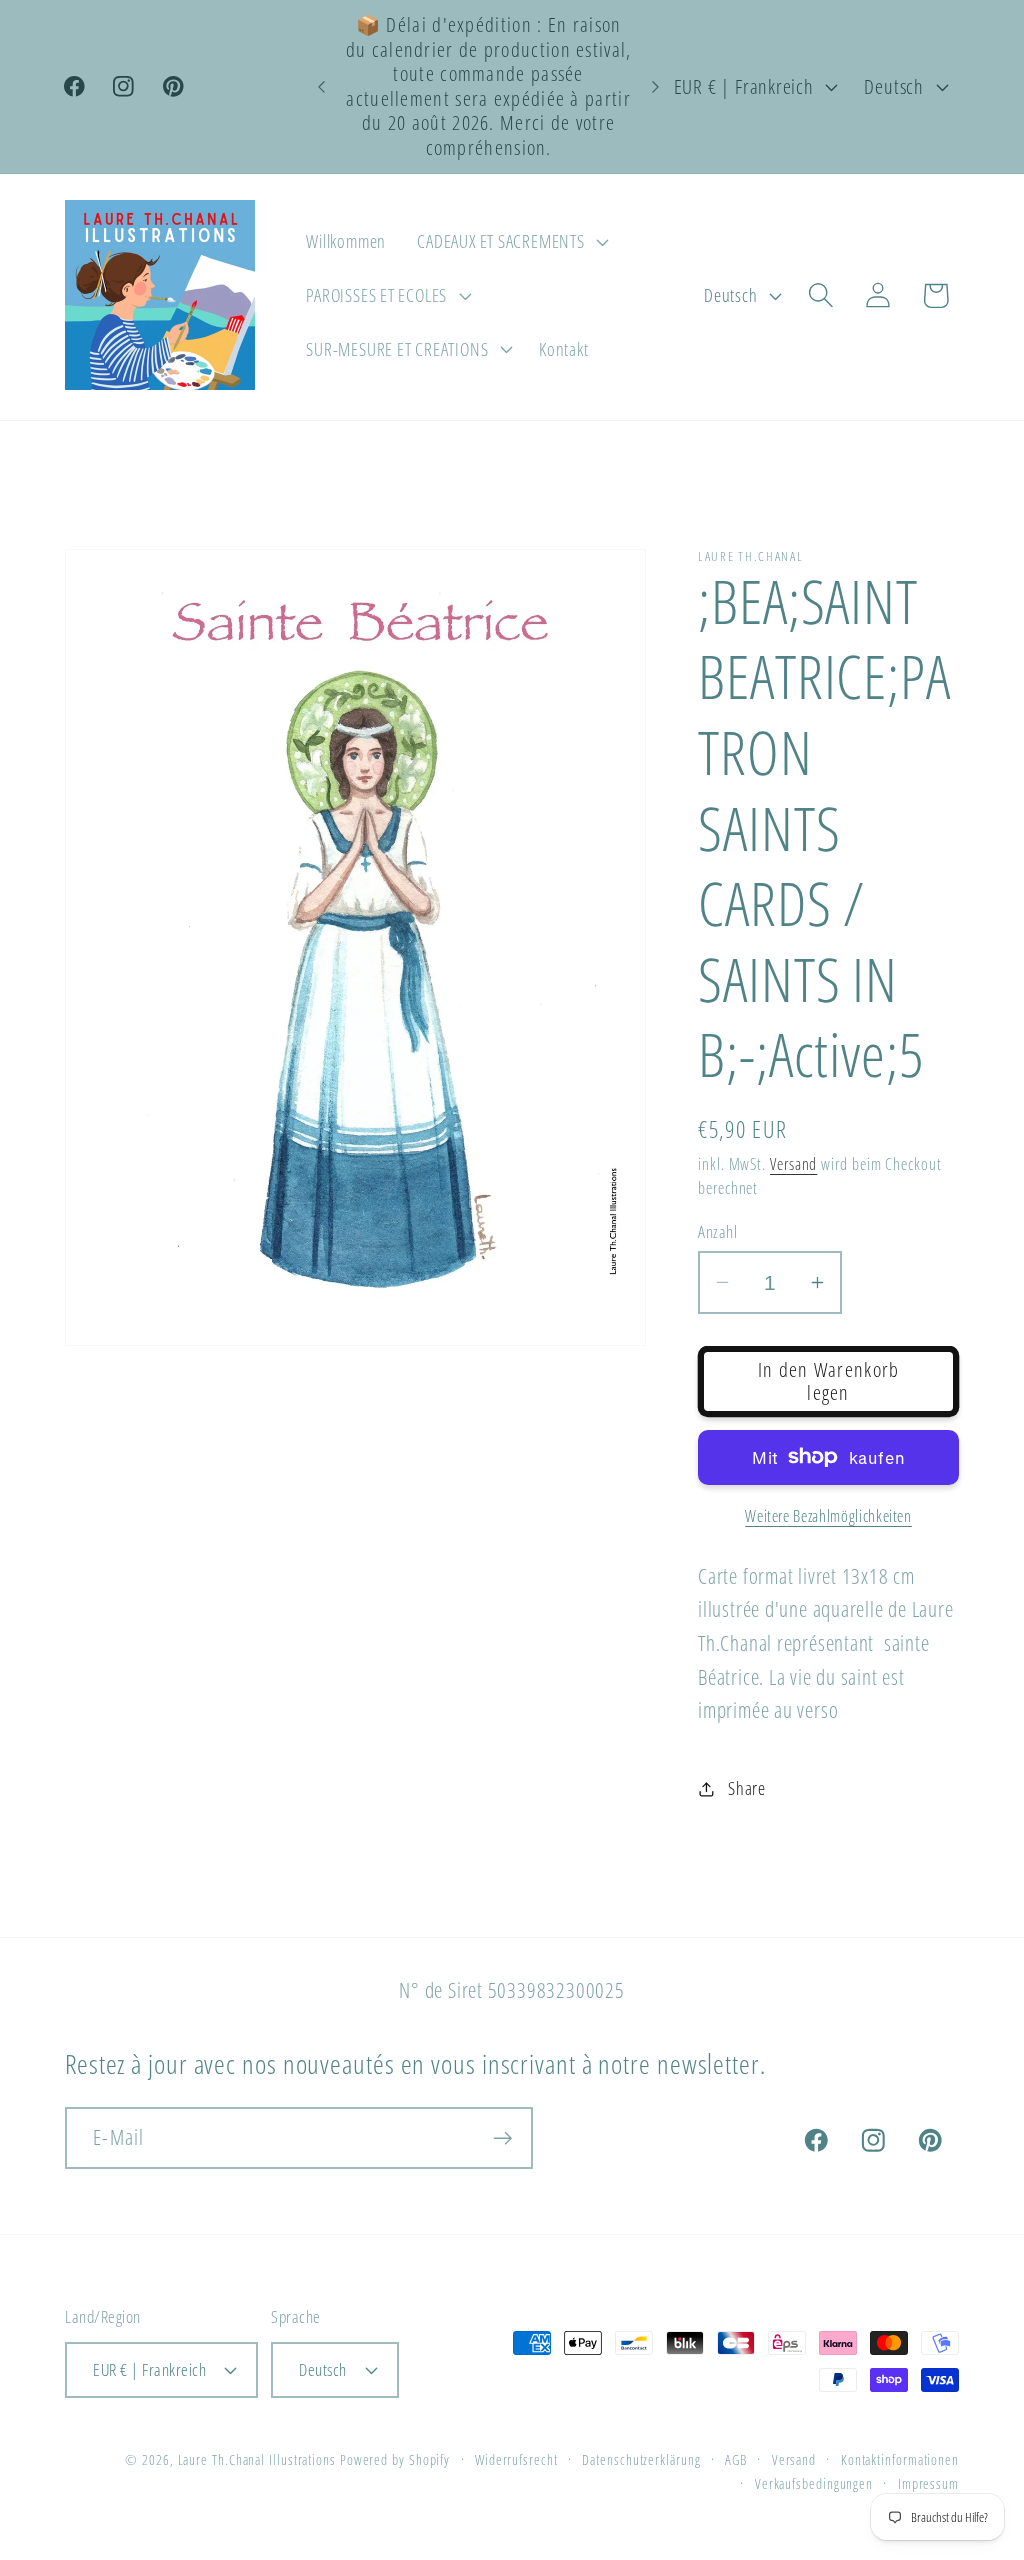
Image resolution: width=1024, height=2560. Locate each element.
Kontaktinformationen (900, 2459)
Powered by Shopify (395, 2459)
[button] (511, 242)
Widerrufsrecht (516, 2459)
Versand (793, 1164)
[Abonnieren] (502, 2138)
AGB (736, 2459)
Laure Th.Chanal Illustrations (257, 2459)
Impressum (928, 2483)
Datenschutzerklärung (641, 2459)
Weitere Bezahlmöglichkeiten (828, 1516)
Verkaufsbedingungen (814, 2483)
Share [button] (747, 1788)
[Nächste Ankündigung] (656, 86)
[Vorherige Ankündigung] (322, 86)
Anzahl (717, 1231)
